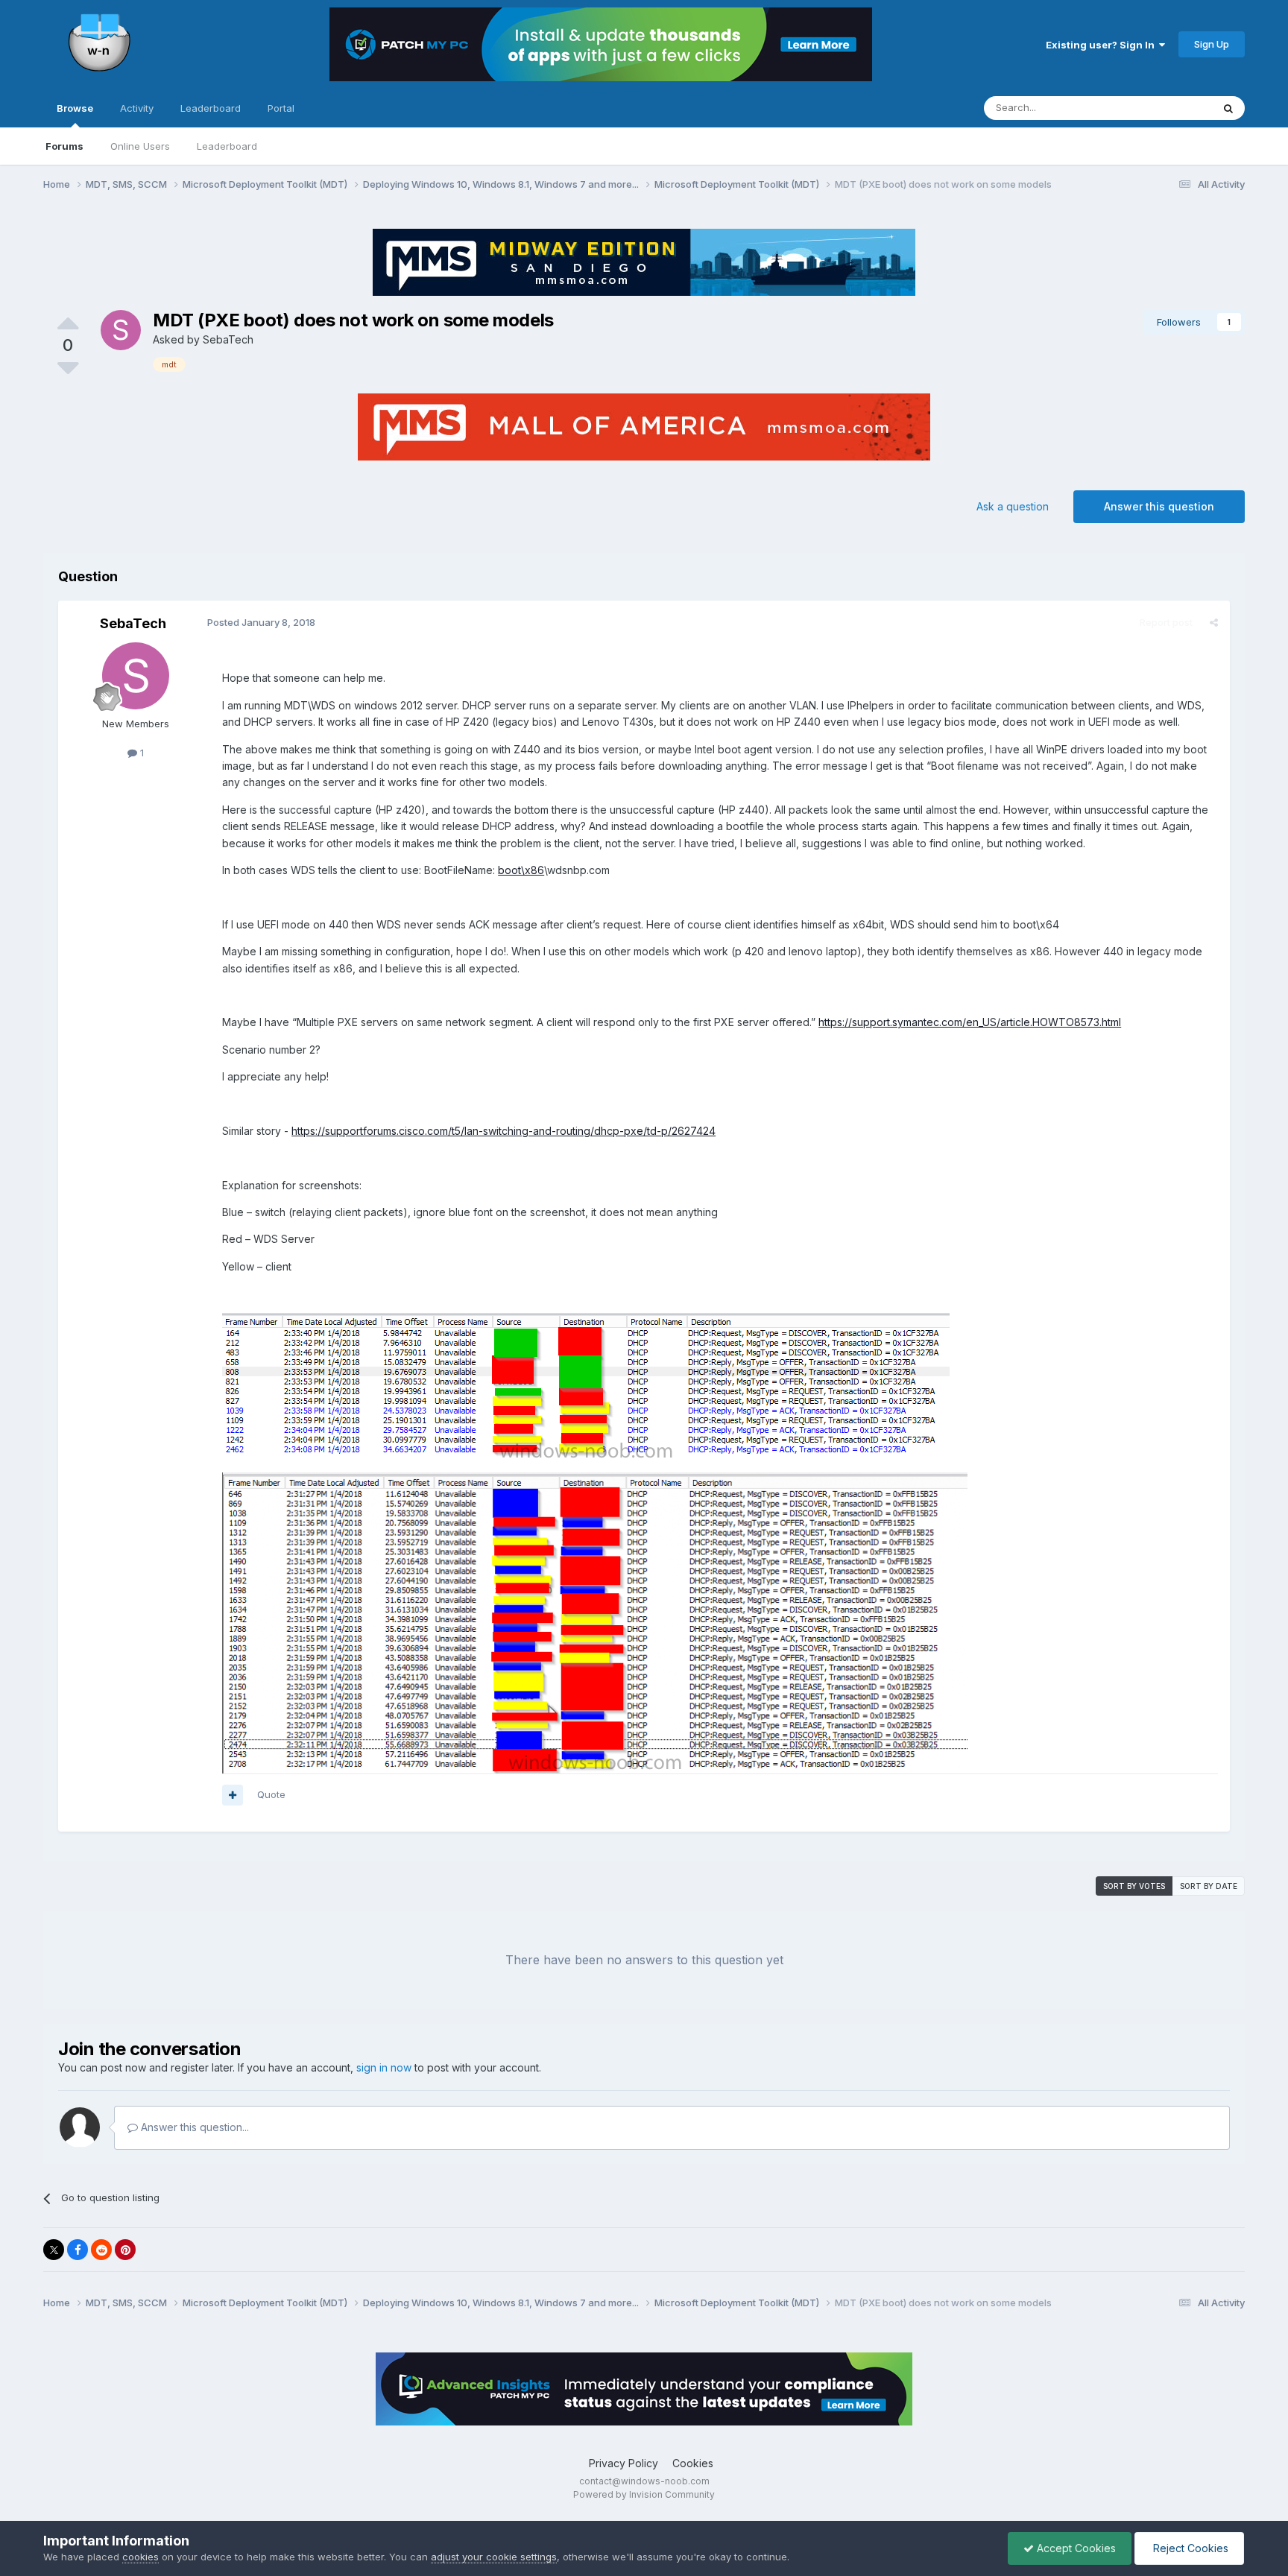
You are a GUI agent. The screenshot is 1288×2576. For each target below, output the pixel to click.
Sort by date (1209, 1886)
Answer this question (1159, 506)
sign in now (384, 2067)
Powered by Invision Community (644, 2494)
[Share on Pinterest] (125, 2250)
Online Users (140, 146)
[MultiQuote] (233, 1795)
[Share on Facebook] (78, 2250)
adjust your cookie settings (494, 2557)
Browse (75, 108)
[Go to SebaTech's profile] (121, 330)
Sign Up (1212, 44)
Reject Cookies (1189, 2548)
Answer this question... (193, 2127)
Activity (137, 108)
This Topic (1168, 108)
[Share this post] (1214, 622)
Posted (261, 622)
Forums (64, 146)
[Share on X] (54, 2250)
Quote (271, 1794)
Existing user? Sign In (1102, 45)
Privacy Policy (624, 2463)
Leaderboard (227, 146)
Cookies (693, 2463)
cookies (141, 2557)
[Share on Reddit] (101, 2250)
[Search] (1228, 108)
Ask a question (1013, 506)
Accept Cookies (1075, 2548)
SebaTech (228, 339)
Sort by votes (1134, 1886)
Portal (281, 108)
